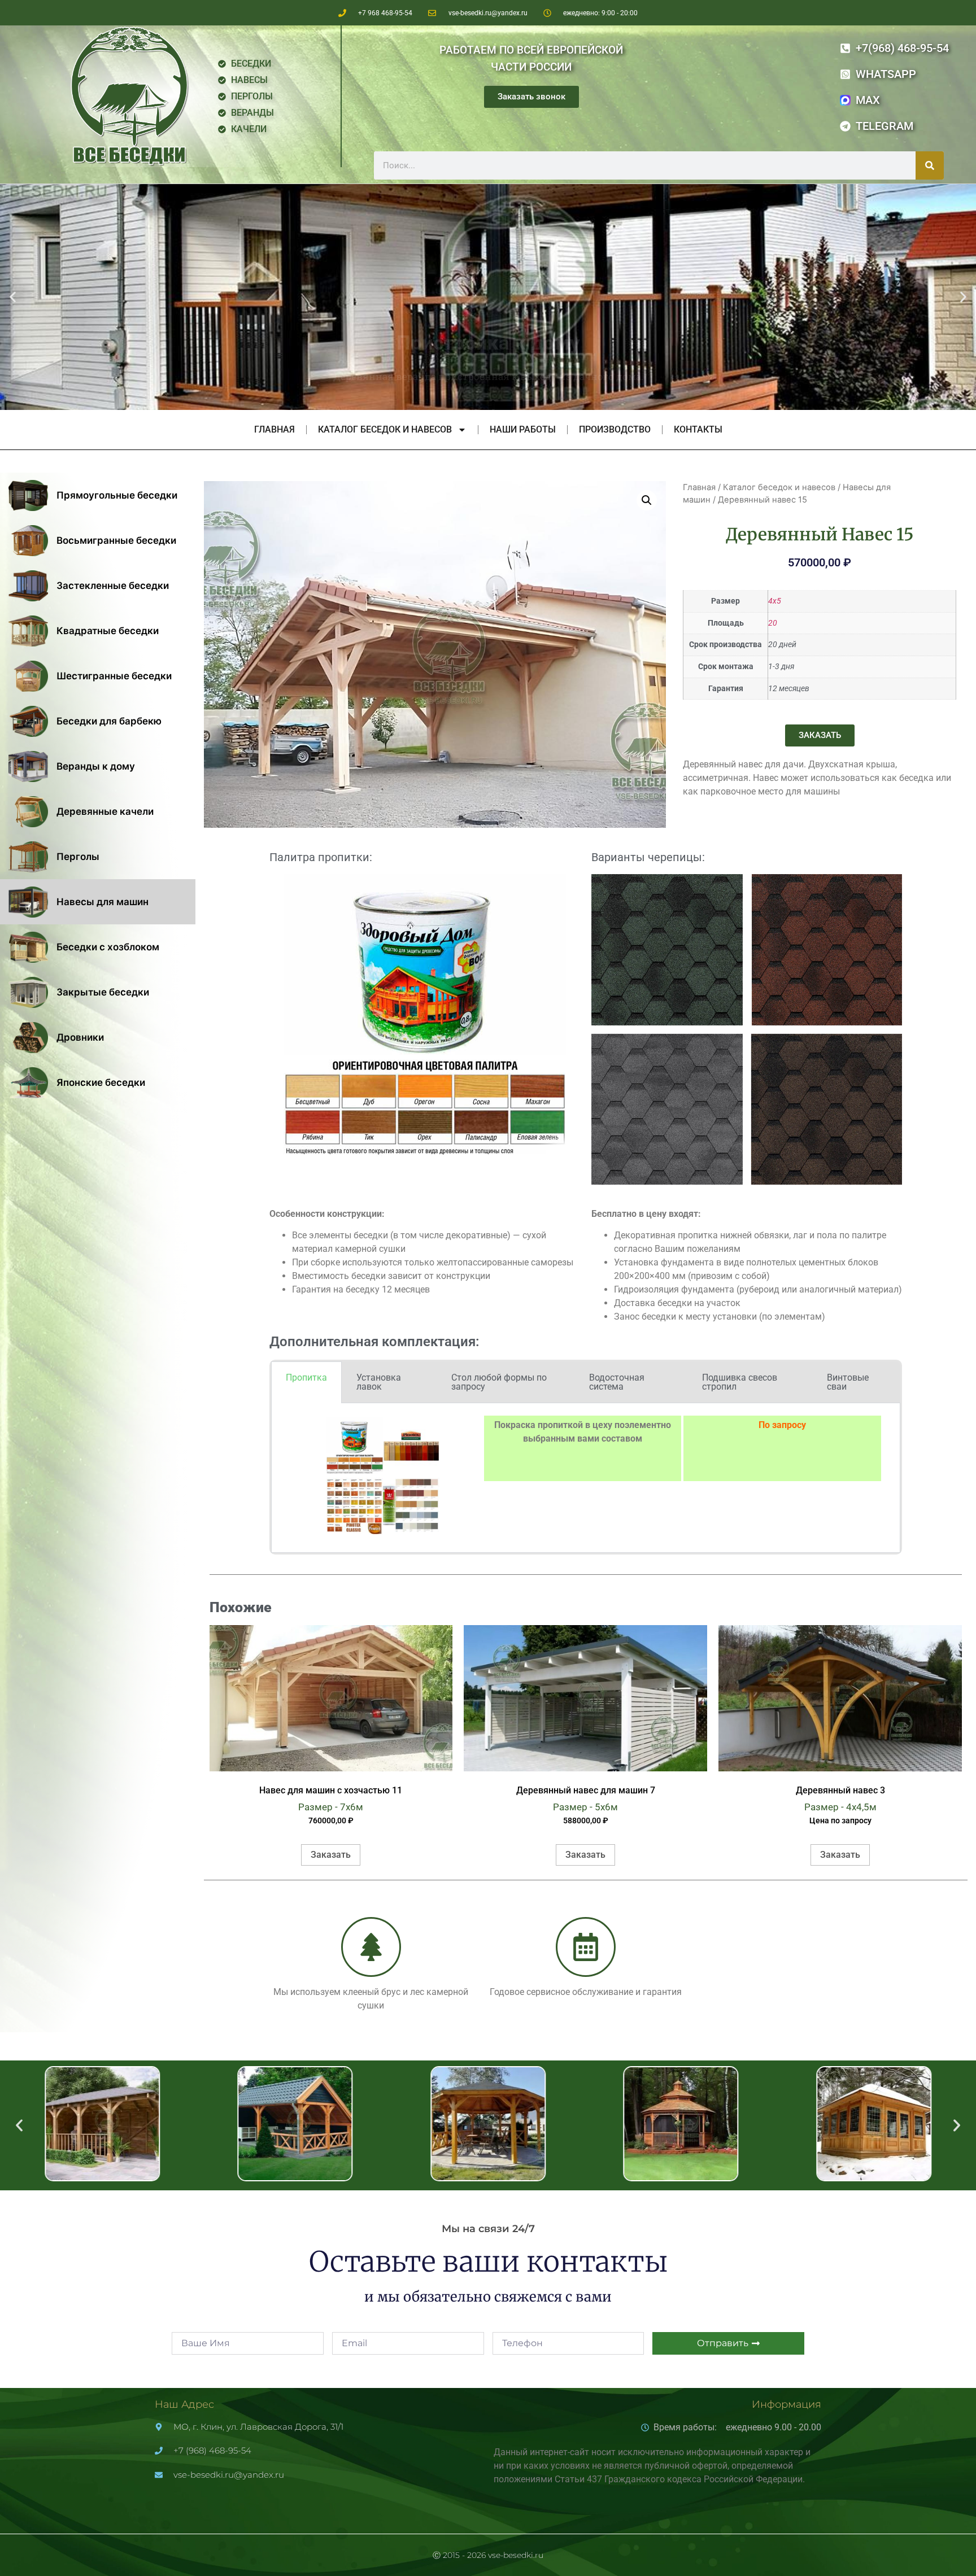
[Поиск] (930, 165)
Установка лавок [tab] (379, 1382)
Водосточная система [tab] (617, 1382)
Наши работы (523, 429)
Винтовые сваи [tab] (848, 1382)
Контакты (698, 429)
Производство (615, 429)
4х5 (775, 601)
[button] (13, 297)
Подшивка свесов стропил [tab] (740, 1382)
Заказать (331, 1855)
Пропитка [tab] (306, 1377)
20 (773, 623)
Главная (274, 429)
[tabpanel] (586, 1478)
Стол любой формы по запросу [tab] (499, 1382)
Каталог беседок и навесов (385, 429)
